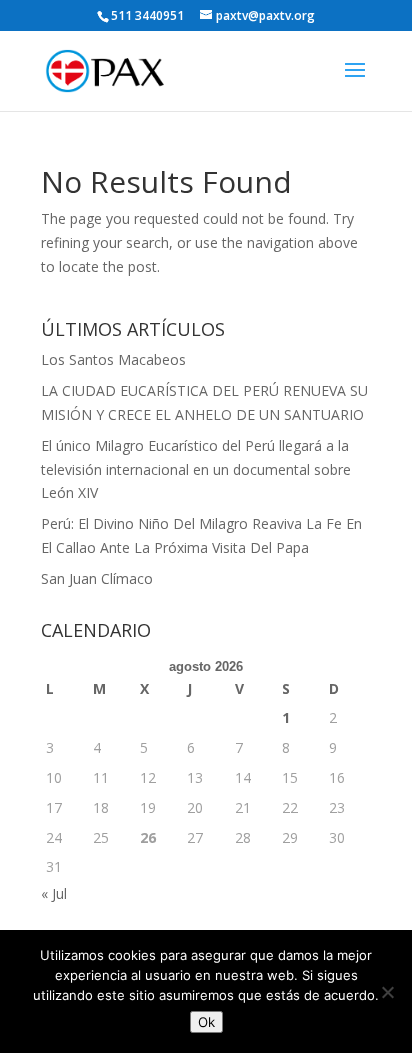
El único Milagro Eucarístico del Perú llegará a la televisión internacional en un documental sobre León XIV (196, 469)
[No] (387, 992)
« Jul (54, 893)
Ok (206, 1022)
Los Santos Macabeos (113, 359)
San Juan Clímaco (97, 578)
